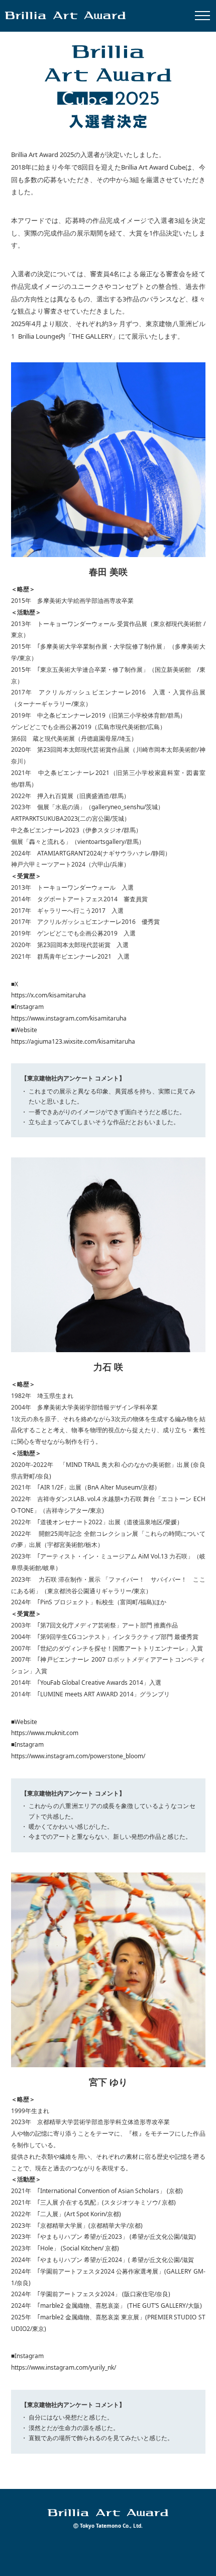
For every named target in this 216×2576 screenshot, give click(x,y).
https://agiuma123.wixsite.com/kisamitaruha (73, 1041)
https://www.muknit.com (45, 1733)
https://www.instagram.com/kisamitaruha (69, 1018)
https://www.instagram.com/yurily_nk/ (64, 2367)
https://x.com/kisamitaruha (48, 995)
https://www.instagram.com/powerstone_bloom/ (78, 1756)
